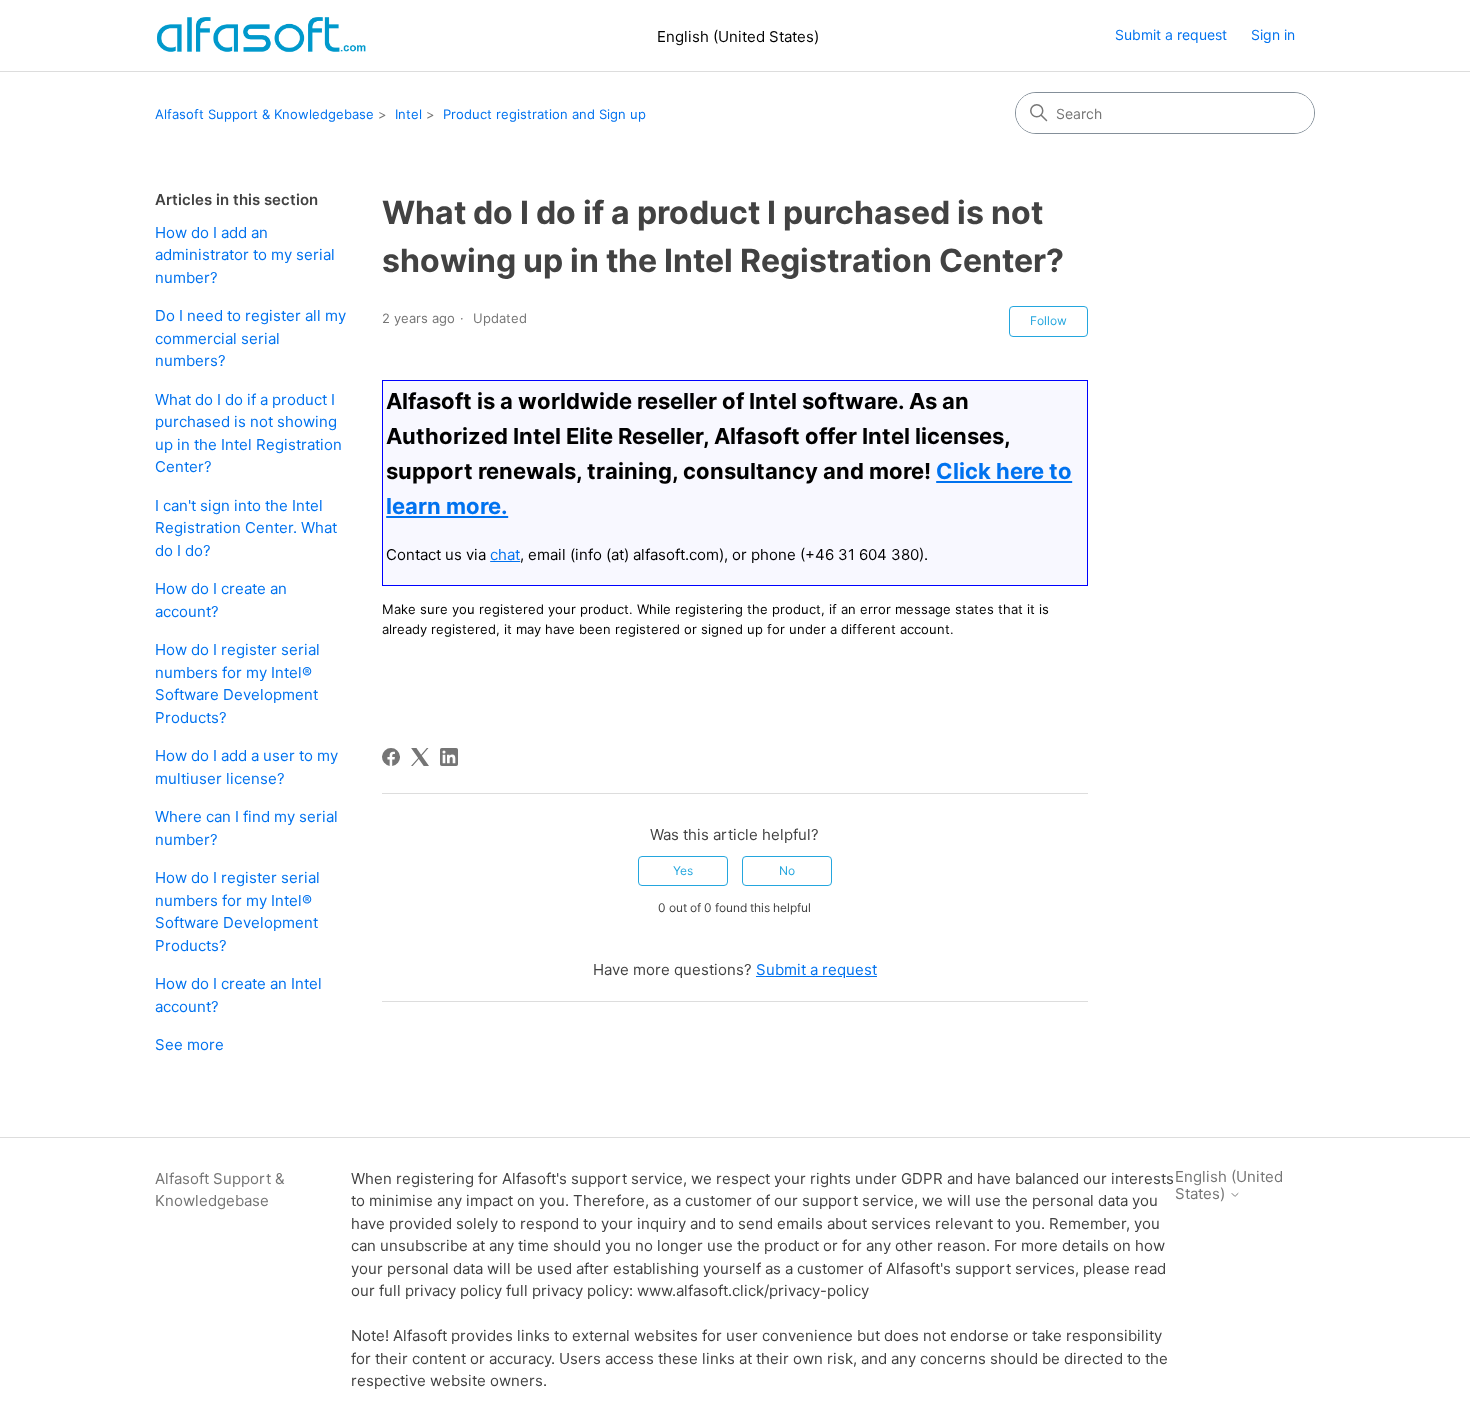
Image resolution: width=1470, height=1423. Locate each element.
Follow (1048, 320)
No (787, 870)
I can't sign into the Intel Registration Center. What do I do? (246, 528)
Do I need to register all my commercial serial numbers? (250, 338)
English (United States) (738, 36)
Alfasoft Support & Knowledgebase (264, 114)
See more (189, 1044)
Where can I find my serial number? (246, 828)
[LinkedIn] (449, 757)
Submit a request (1171, 34)
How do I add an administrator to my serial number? (245, 255)
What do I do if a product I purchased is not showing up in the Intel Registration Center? (248, 433)
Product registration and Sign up (544, 114)
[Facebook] (391, 757)
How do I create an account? (221, 600)
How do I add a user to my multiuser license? (246, 767)
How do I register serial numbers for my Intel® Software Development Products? (237, 683)
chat (505, 554)
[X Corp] (420, 757)
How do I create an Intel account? (238, 995)
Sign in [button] (1273, 34)
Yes (683, 870)
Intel (408, 114)
